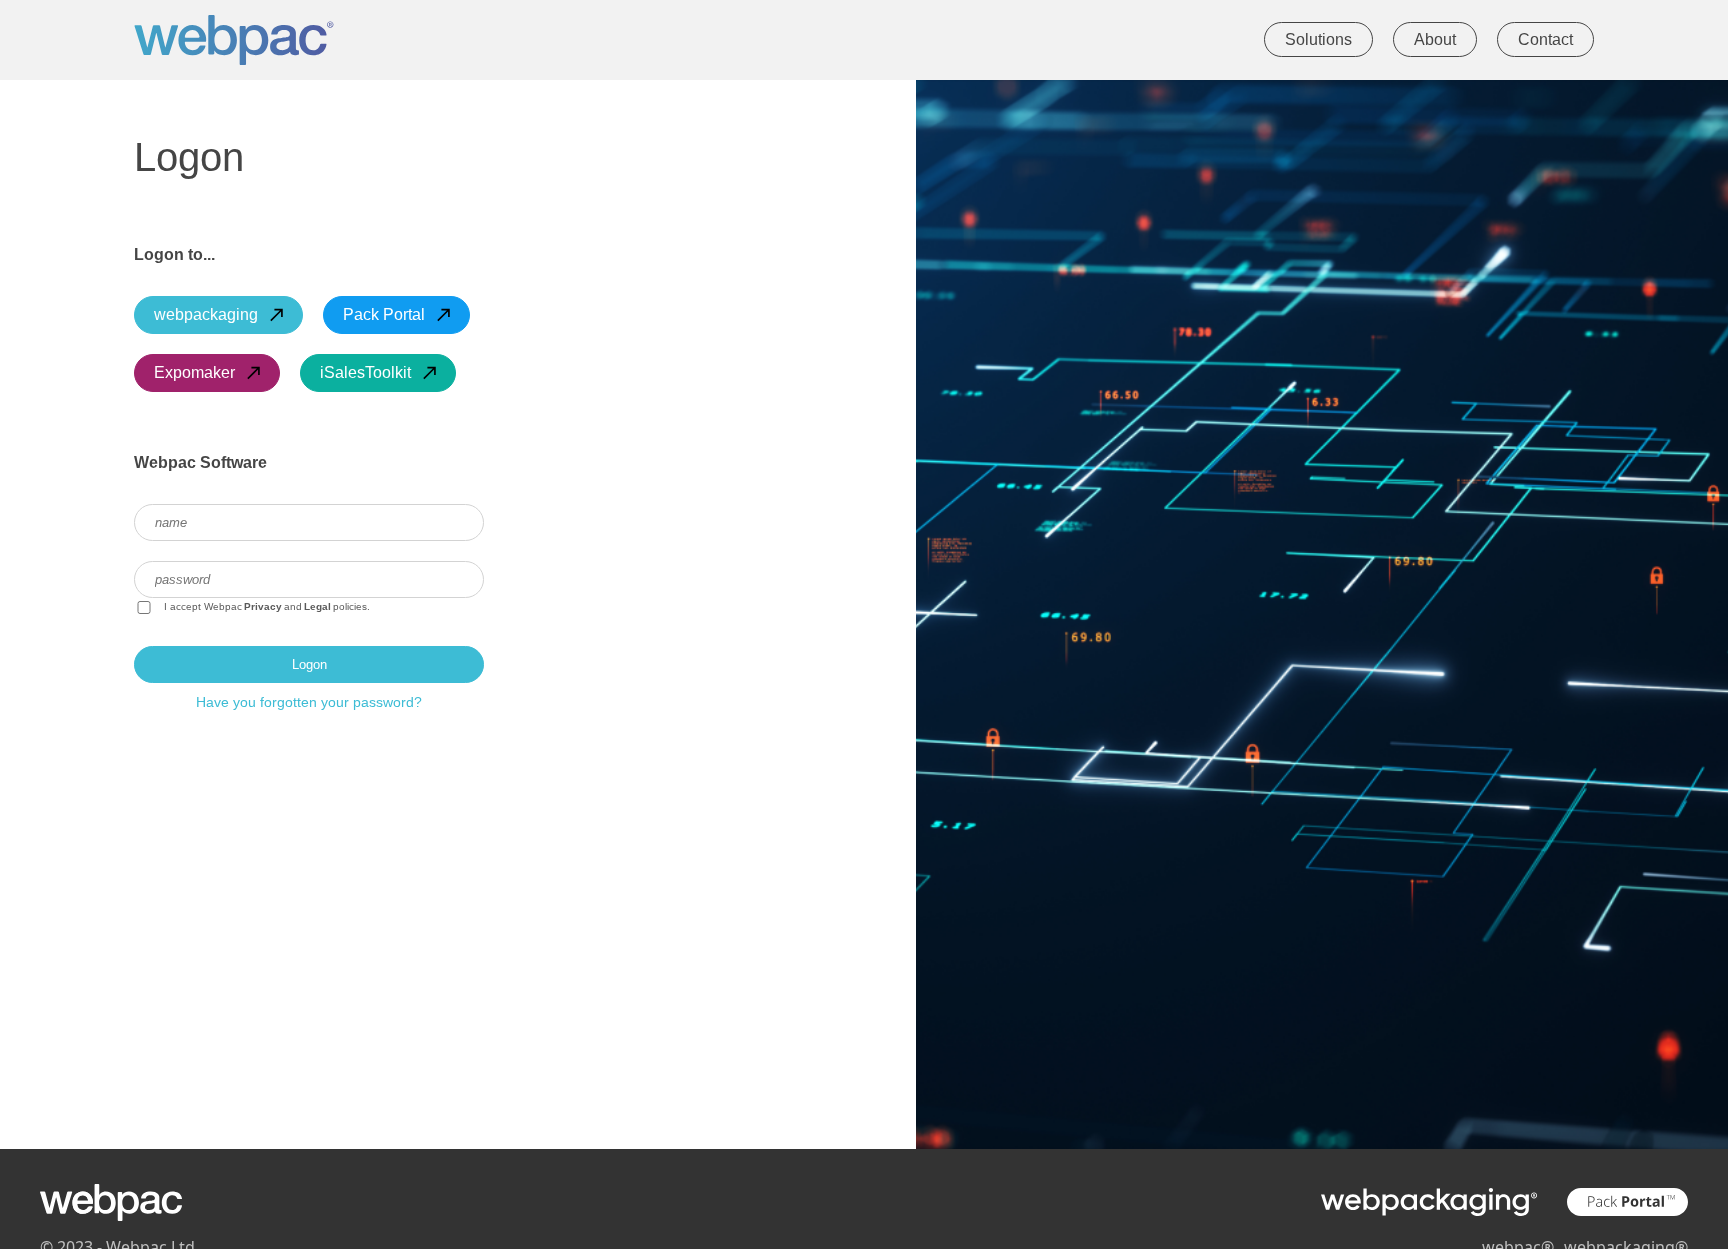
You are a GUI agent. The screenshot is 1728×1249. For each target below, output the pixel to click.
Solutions (1318, 39)
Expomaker (194, 372)
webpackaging (206, 314)
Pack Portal (384, 314)
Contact (1545, 39)
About (1435, 39)
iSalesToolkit (365, 372)
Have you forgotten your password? (309, 702)
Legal (317, 606)
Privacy (263, 606)
